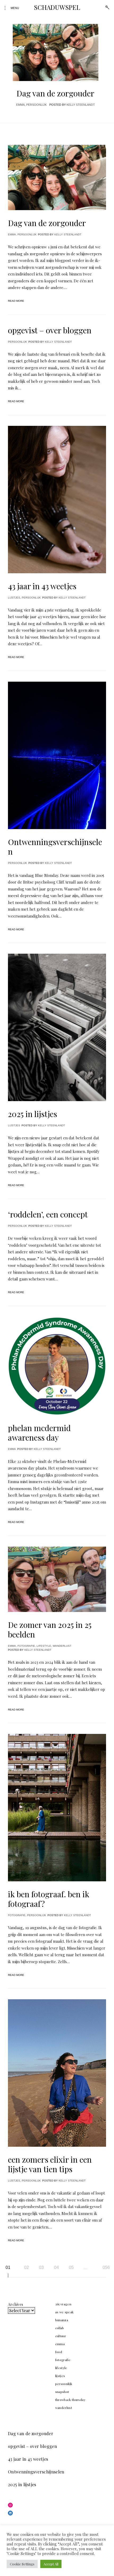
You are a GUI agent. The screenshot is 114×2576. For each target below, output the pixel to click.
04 (56, 2267)
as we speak (64, 2312)
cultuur (61, 2336)
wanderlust (62, 1646)
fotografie (26, 1646)
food (59, 2352)
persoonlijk (36, 105)
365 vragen (63, 2304)
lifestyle (44, 1646)
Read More (16, 301)
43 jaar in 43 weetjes (42, 586)
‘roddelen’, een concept (48, 1214)
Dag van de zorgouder (55, 93)
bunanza (62, 2320)
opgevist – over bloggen (50, 330)
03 (41, 2267)
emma (20, 105)
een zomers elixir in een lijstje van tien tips (50, 2164)
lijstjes (14, 598)
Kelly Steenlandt (81, 105)
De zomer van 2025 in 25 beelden (50, 1629)
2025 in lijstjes (32, 1114)
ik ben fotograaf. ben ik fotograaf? (49, 1899)
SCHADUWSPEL (57, 7)
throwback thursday (70, 2400)
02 (27, 2267)
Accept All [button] (51, 2564)
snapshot (62, 2392)
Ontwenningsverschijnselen (55, 847)
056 (106, 2267)
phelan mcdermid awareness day (39, 1433)
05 (71, 2267)
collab (60, 2328)
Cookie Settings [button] (22, 2564)
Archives (16, 2304)
